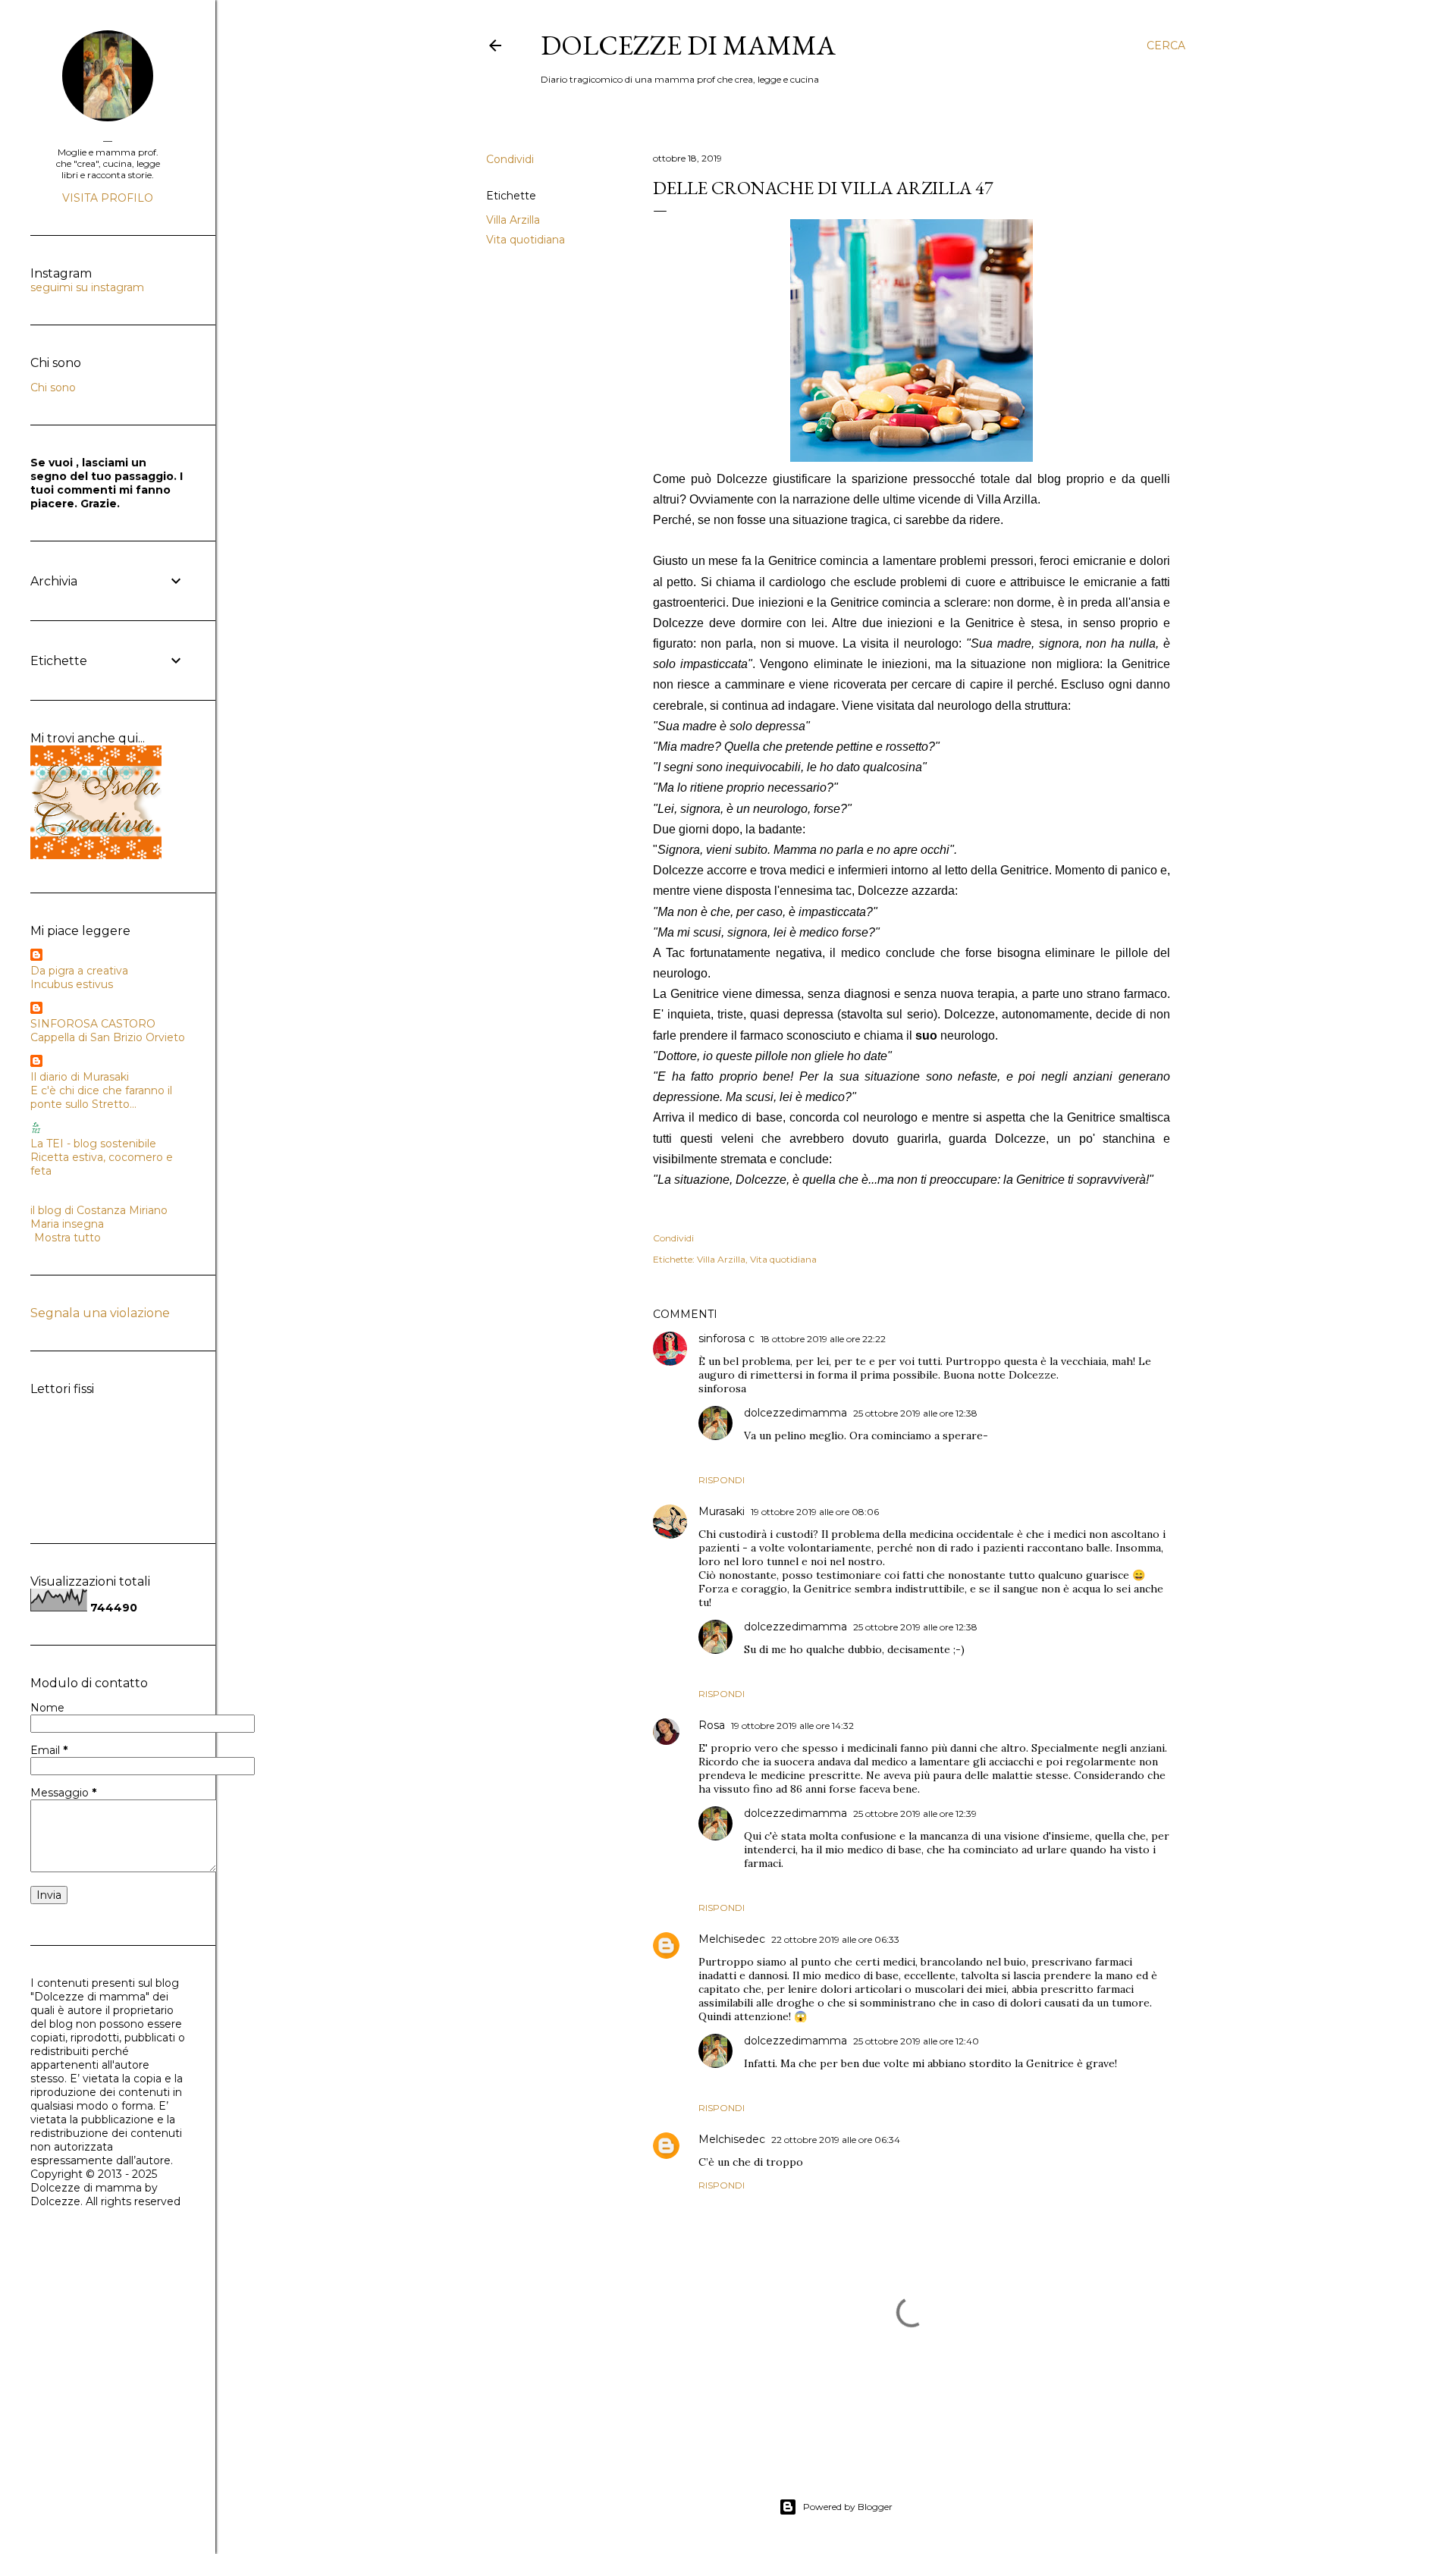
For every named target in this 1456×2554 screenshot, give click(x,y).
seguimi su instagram (87, 287)
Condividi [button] (510, 159)
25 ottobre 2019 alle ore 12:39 (915, 1814)
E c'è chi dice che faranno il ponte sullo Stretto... (101, 1097)
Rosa (712, 1725)
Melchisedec (732, 1939)
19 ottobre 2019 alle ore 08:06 (815, 1512)
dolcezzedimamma (795, 1413)
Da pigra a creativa (79, 971)
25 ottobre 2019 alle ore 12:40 (916, 2041)
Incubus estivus (72, 984)
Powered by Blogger (848, 2507)
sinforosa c (726, 1338)
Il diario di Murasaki (80, 1077)
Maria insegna (67, 1224)
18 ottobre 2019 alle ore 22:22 (823, 1339)
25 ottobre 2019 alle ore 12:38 (915, 1413)
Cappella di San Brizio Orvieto (108, 1037)
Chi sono (53, 387)
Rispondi (722, 1480)
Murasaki (722, 1511)
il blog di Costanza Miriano (99, 1210)
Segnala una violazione (100, 1313)
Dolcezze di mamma (688, 45)
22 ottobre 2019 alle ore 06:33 (835, 1939)
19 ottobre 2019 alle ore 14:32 (792, 1726)
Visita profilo (108, 198)
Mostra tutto (67, 1238)
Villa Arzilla (513, 220)
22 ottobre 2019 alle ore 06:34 (836, 2140)
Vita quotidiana (526, 240)
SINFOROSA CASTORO (93, 1024)
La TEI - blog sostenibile (93, 1144)
